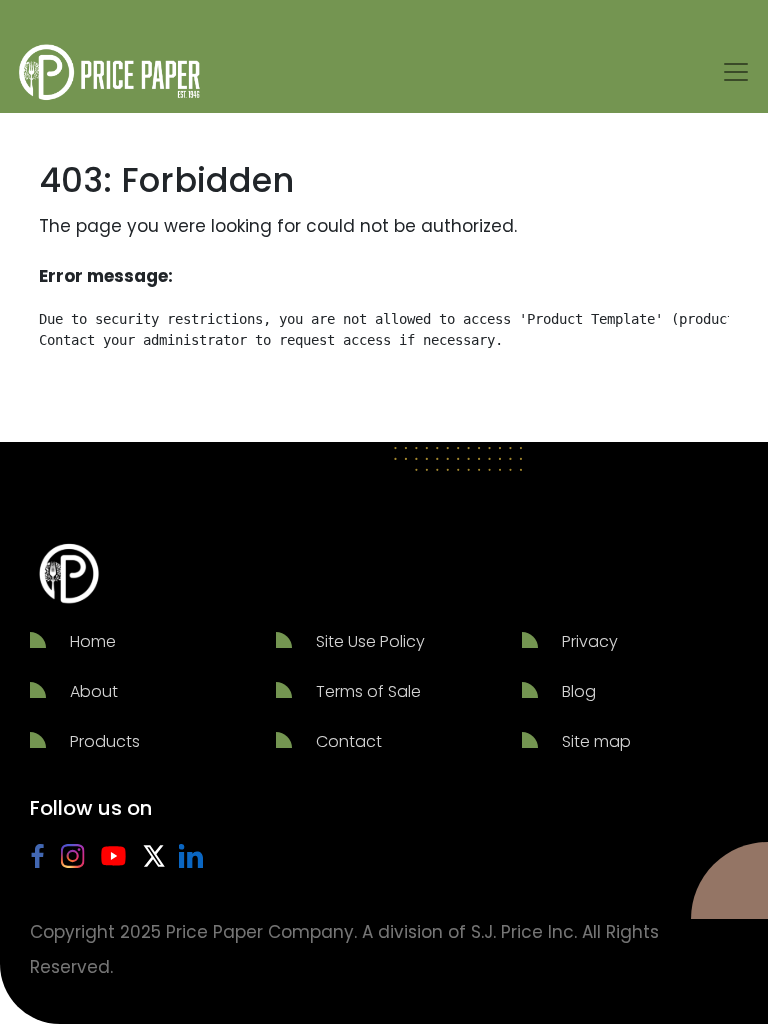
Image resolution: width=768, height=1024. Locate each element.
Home (93, 641)
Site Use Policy (370, 641)
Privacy (590, 641)
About (94, 691)
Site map (596, 741)
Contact (349, 741)
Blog (579, 691)
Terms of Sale (368, 691)
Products (105, 741)
